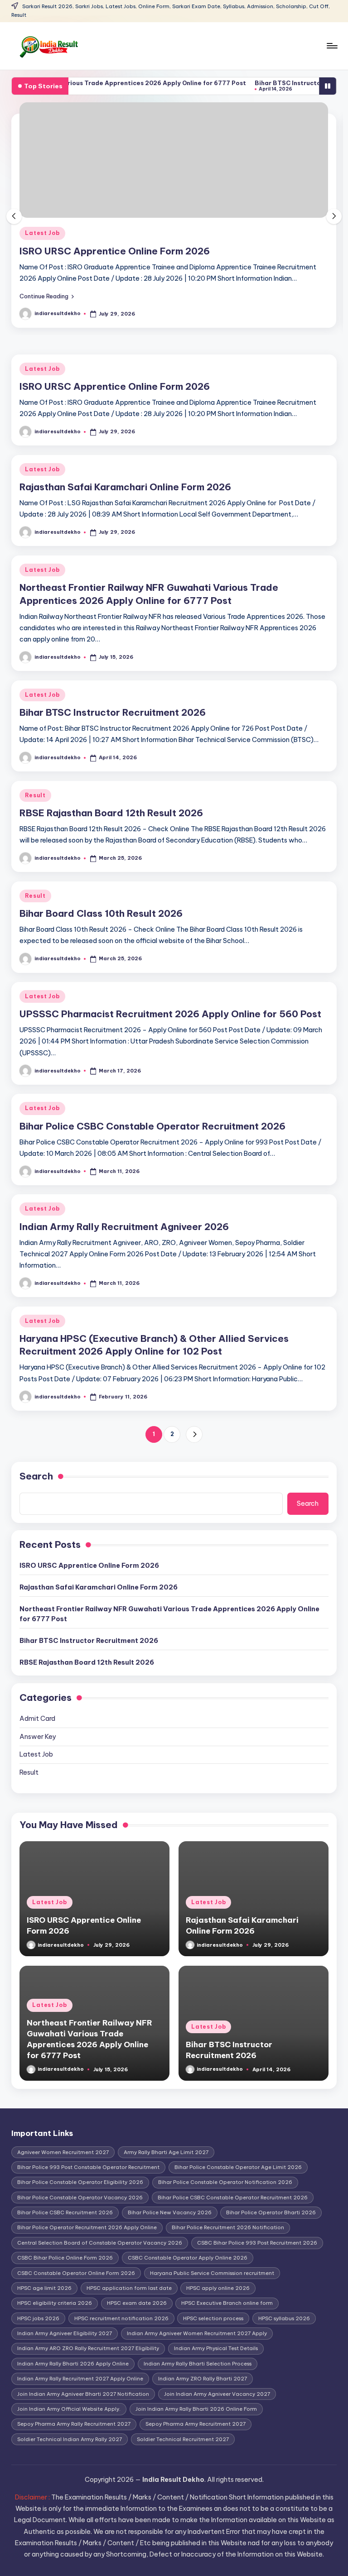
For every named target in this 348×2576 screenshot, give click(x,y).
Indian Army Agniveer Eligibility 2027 (65, 2333)
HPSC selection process (213, 2318)
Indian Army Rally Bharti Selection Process (198, 2364)
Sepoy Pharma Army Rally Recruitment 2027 (74, 2424)
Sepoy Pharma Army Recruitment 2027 (196, 2424)
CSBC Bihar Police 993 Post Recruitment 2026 (257, 2243)
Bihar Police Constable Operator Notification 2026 (225, 2182)
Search (36, 1476)
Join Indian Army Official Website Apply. (69, 2409)
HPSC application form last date (129, 2288)
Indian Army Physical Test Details (216, 2348)
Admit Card (37, 1719)
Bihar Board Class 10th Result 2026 (101, 913)
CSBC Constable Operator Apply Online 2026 (188, 2258)
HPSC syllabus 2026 (284, 2318)
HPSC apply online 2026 (218, 2288)
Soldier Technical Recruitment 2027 (183, 2439)
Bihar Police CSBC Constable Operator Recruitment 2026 (152, 1126)
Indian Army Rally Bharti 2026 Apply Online (73, 2364)
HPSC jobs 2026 (38, 2318)
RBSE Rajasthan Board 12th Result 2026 (111, 813)
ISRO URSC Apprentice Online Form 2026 (115, 251)
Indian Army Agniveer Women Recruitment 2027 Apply (197, 2333)
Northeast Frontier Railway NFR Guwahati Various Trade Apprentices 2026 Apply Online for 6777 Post (169, 1614)
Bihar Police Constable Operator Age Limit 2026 (238, 2167)
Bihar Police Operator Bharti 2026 (271, 2212)
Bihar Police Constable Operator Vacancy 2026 (80, 2198)
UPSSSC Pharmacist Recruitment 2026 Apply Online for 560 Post (170, 1014)
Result (35, 795)
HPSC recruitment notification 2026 (121, 2318)
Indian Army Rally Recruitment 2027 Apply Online (80, 2379)
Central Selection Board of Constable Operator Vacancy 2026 (100, 2243)
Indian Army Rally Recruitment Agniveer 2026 (124, 1227)
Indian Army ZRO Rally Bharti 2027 (203, 2379)
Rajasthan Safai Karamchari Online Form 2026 (125, 487)
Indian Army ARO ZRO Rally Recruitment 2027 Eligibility (88, 2348)
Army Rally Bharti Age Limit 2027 (166, 2152)
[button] (47, 296)
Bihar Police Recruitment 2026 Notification (228, 2227)
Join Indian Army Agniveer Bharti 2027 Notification (83, 2394)
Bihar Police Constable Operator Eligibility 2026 (80, 2182)
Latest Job (42, 233)
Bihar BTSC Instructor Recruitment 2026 (113, 712)
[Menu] (331, 46)
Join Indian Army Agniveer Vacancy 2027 (217, 2394)
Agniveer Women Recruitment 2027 (63, 2152)
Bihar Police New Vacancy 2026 (170, 2212)
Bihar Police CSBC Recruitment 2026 (65, 2212)
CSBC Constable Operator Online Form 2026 (76, 2273)
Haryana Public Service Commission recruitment (212, 2273)
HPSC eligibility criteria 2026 (55, 2303)
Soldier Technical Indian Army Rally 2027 (70, 2439)
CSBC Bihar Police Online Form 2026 (65, 2258)
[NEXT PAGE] (194, 1434)
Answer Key (38, 1737)
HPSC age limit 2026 (44, 2288)
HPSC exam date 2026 (137, 2303)
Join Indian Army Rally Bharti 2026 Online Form (196, 2409)
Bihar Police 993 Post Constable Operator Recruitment (88, 2167)
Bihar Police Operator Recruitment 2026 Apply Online (87, 2227)
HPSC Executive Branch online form (227, 2303)
